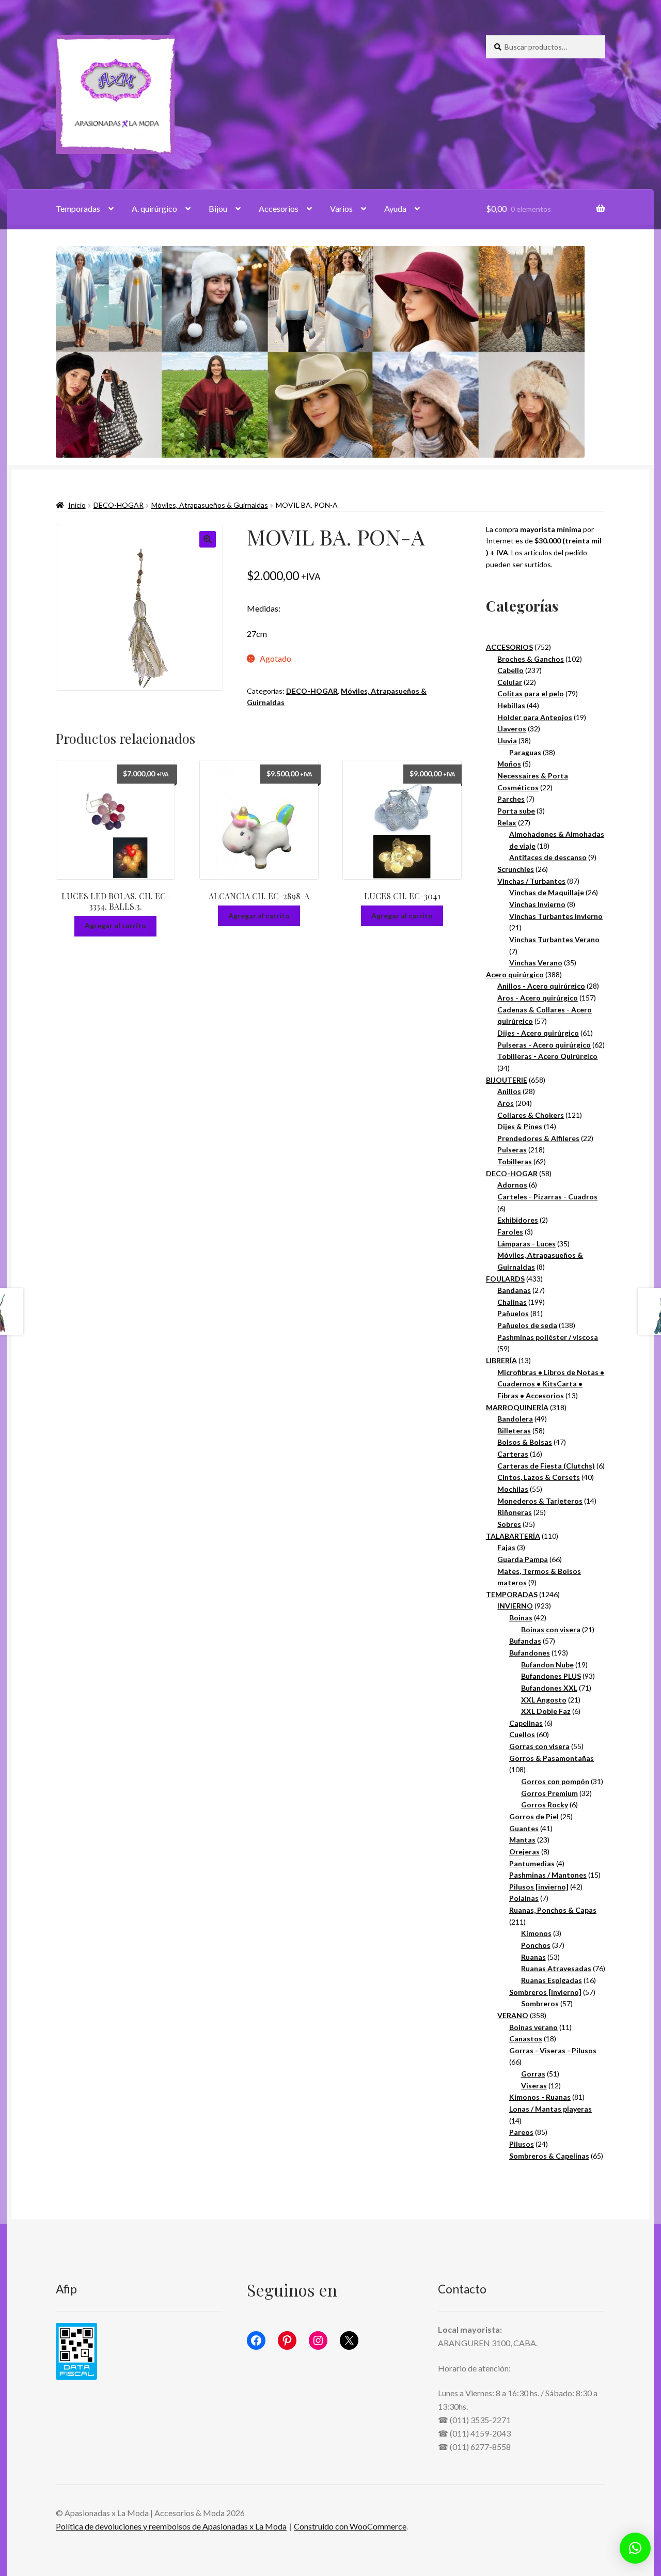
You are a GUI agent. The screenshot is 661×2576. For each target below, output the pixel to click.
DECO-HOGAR (119, 505)
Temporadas (78, 208)
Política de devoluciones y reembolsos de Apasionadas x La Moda (171, 2526)
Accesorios (279, 208)
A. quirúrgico (154, 208)
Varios (341, 208)
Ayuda (395, 208)
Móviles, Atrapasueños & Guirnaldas (210, 505)
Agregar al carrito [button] (115, 925)
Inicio (77, 505)
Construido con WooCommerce (350, 2526)
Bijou (218, 208)
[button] (208, 539)
